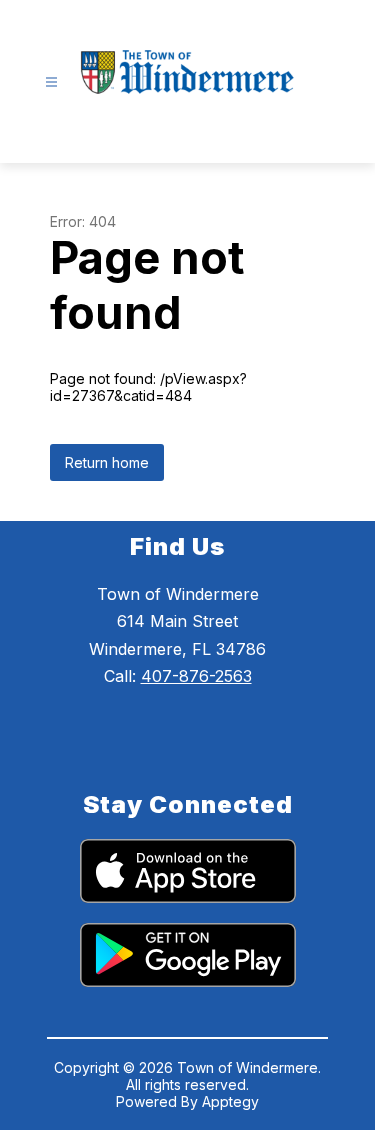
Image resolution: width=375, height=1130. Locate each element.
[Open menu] (51, 82)
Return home (107, 462)
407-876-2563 (196, 676)
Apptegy (230, 1101)
